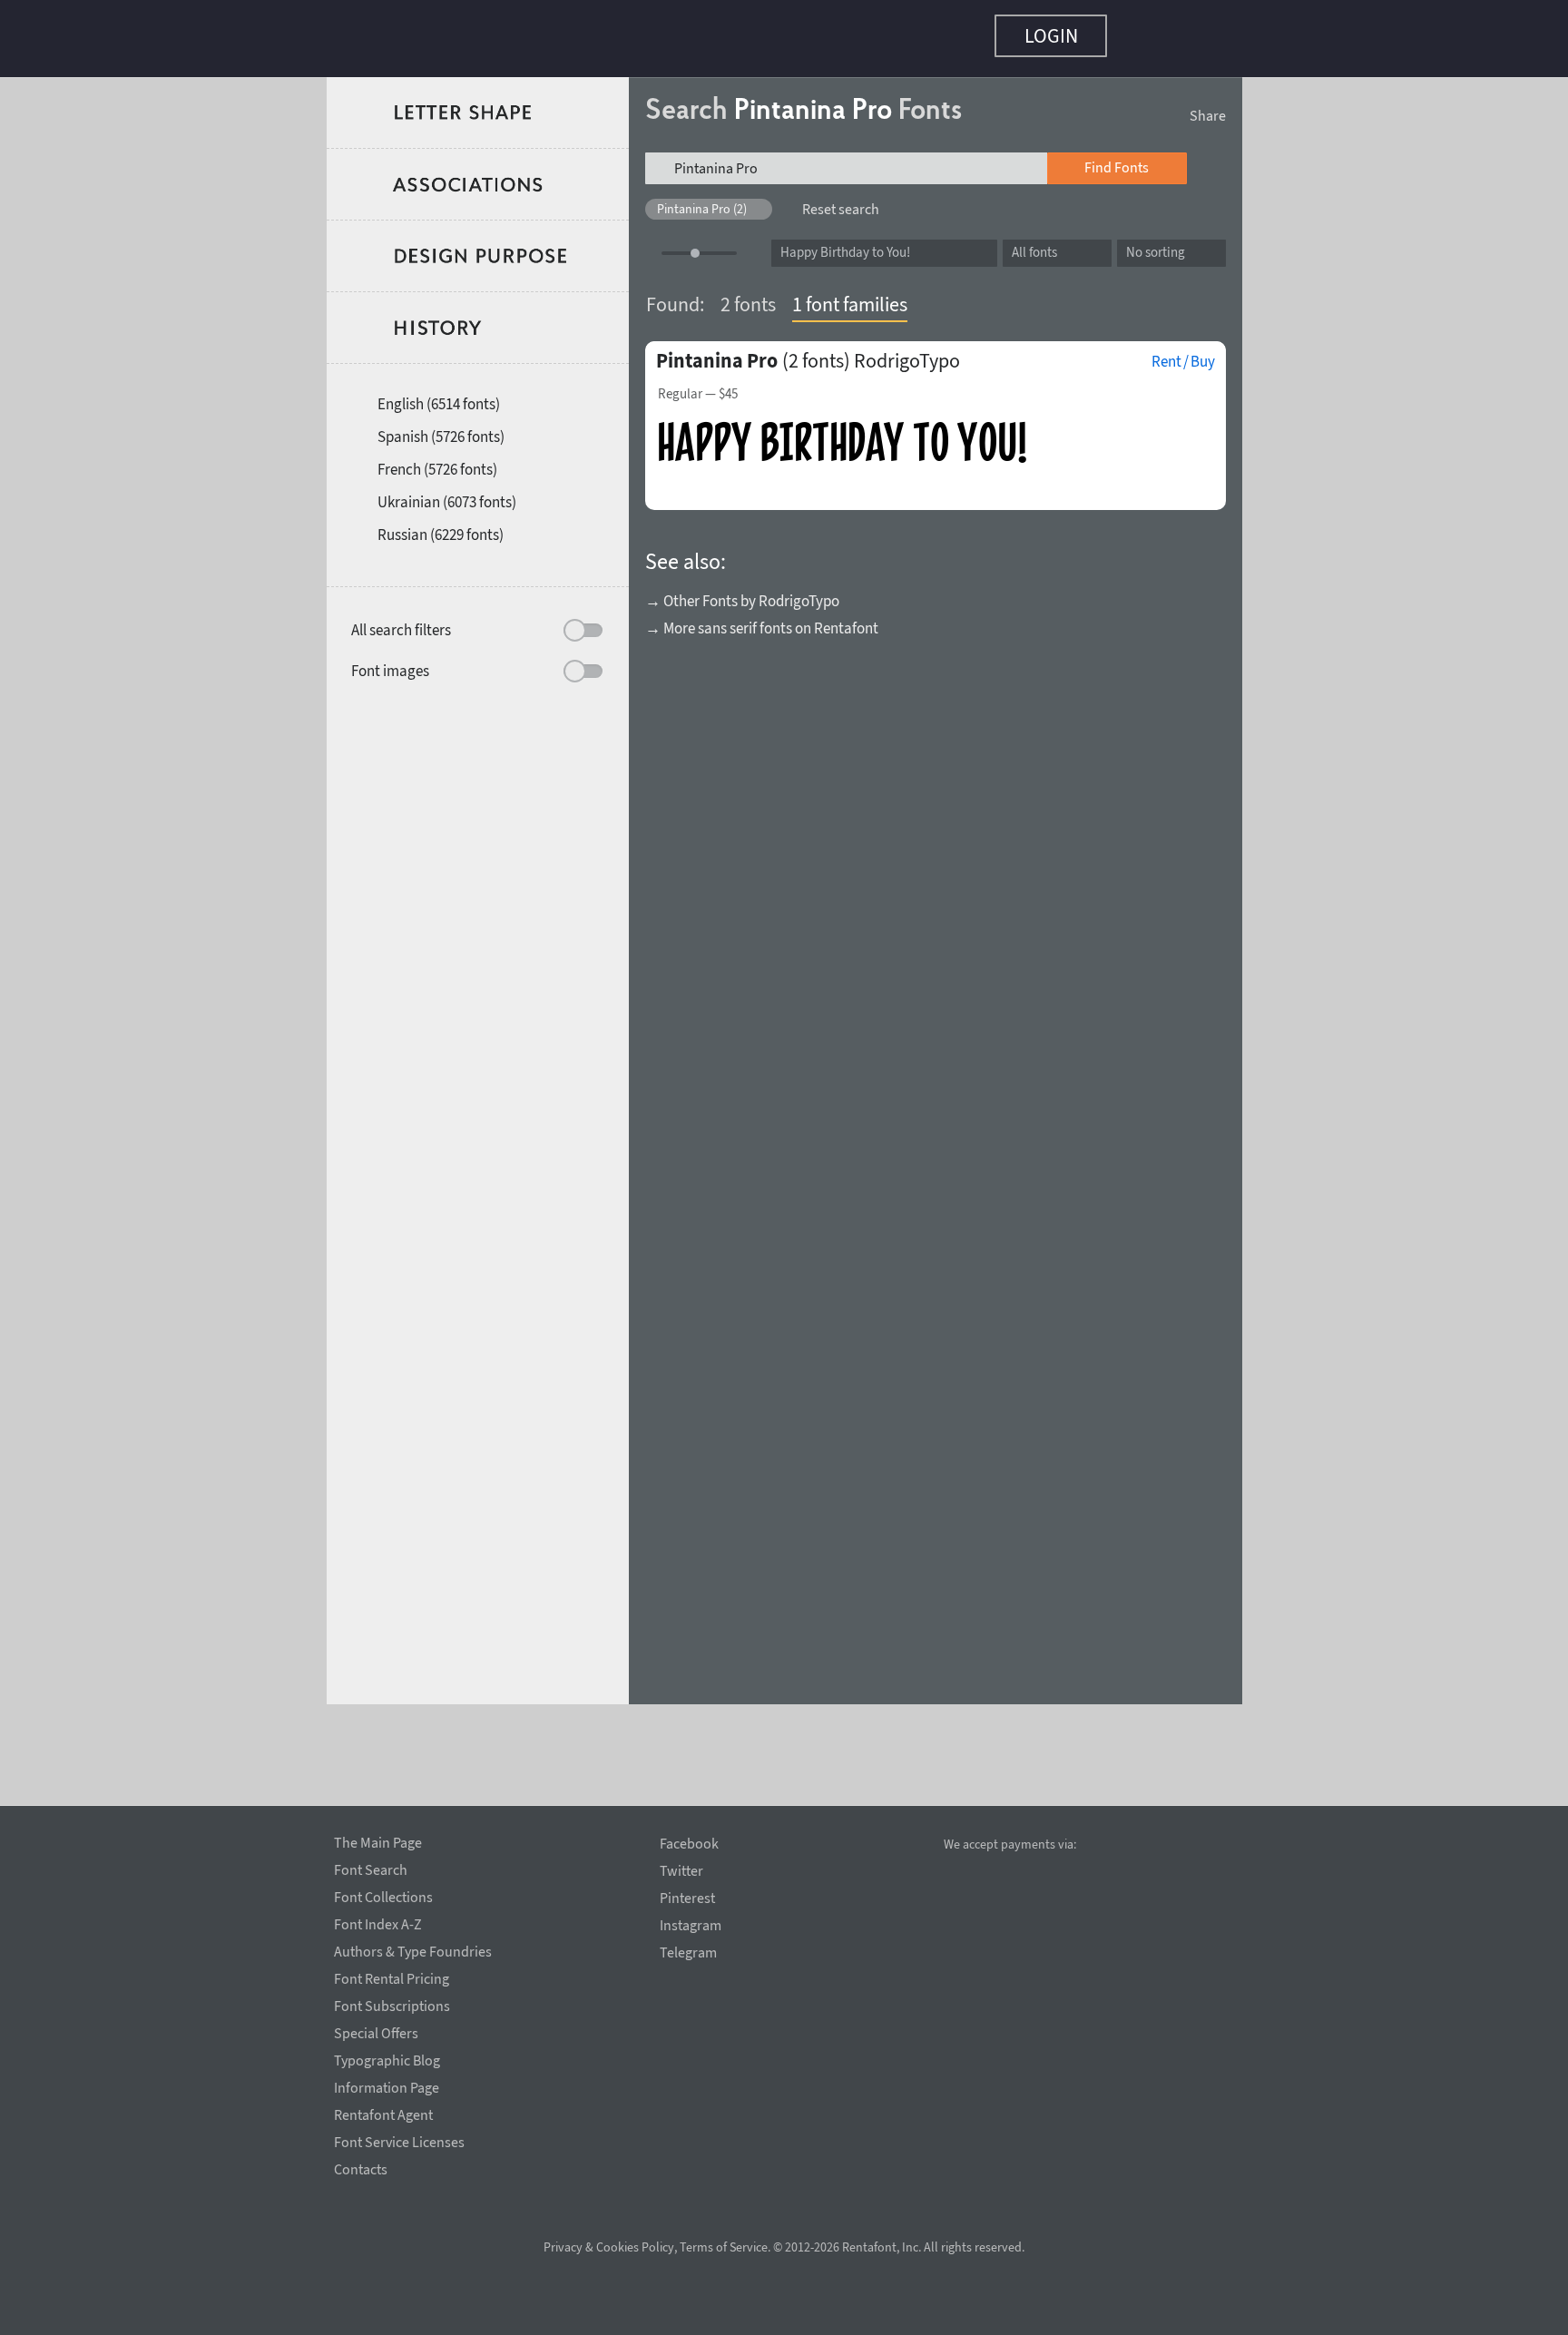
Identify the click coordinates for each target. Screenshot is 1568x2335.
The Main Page (378, 1840)
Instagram (691, 1925)
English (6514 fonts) (439, 395)
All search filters (401, 621)
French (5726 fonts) (437, 460)
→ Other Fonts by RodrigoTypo (742, 592)
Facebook (689, 1844)
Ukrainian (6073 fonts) (447, 493)
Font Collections (383, 1894)
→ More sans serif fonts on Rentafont (762, 619)
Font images (390, 662)
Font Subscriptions (392, 2003)
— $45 (698, 385)
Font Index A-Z (378, 1921)
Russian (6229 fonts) (441, 525)
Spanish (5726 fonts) (441, 427)
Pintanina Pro (717, 351)
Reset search (841, 200)
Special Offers (376, 2030)
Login (1051, 35)
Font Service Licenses (399, 2139)
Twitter (681, 1871)
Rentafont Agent (383, 2112)
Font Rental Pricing (392, 1976)
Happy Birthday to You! (845, 243)
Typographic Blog (387, 2057)
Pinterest (687, 1898)
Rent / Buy (1183, 352)
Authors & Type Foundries (413, 1948)
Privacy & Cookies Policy (609, 2247)
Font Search (371, 1867)
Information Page (387, 2085)
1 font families (850, 295)
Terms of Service (724, 2247)
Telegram (688, 1952)
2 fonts (748, 295)
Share (1208, 106)
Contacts (361, 2166)
